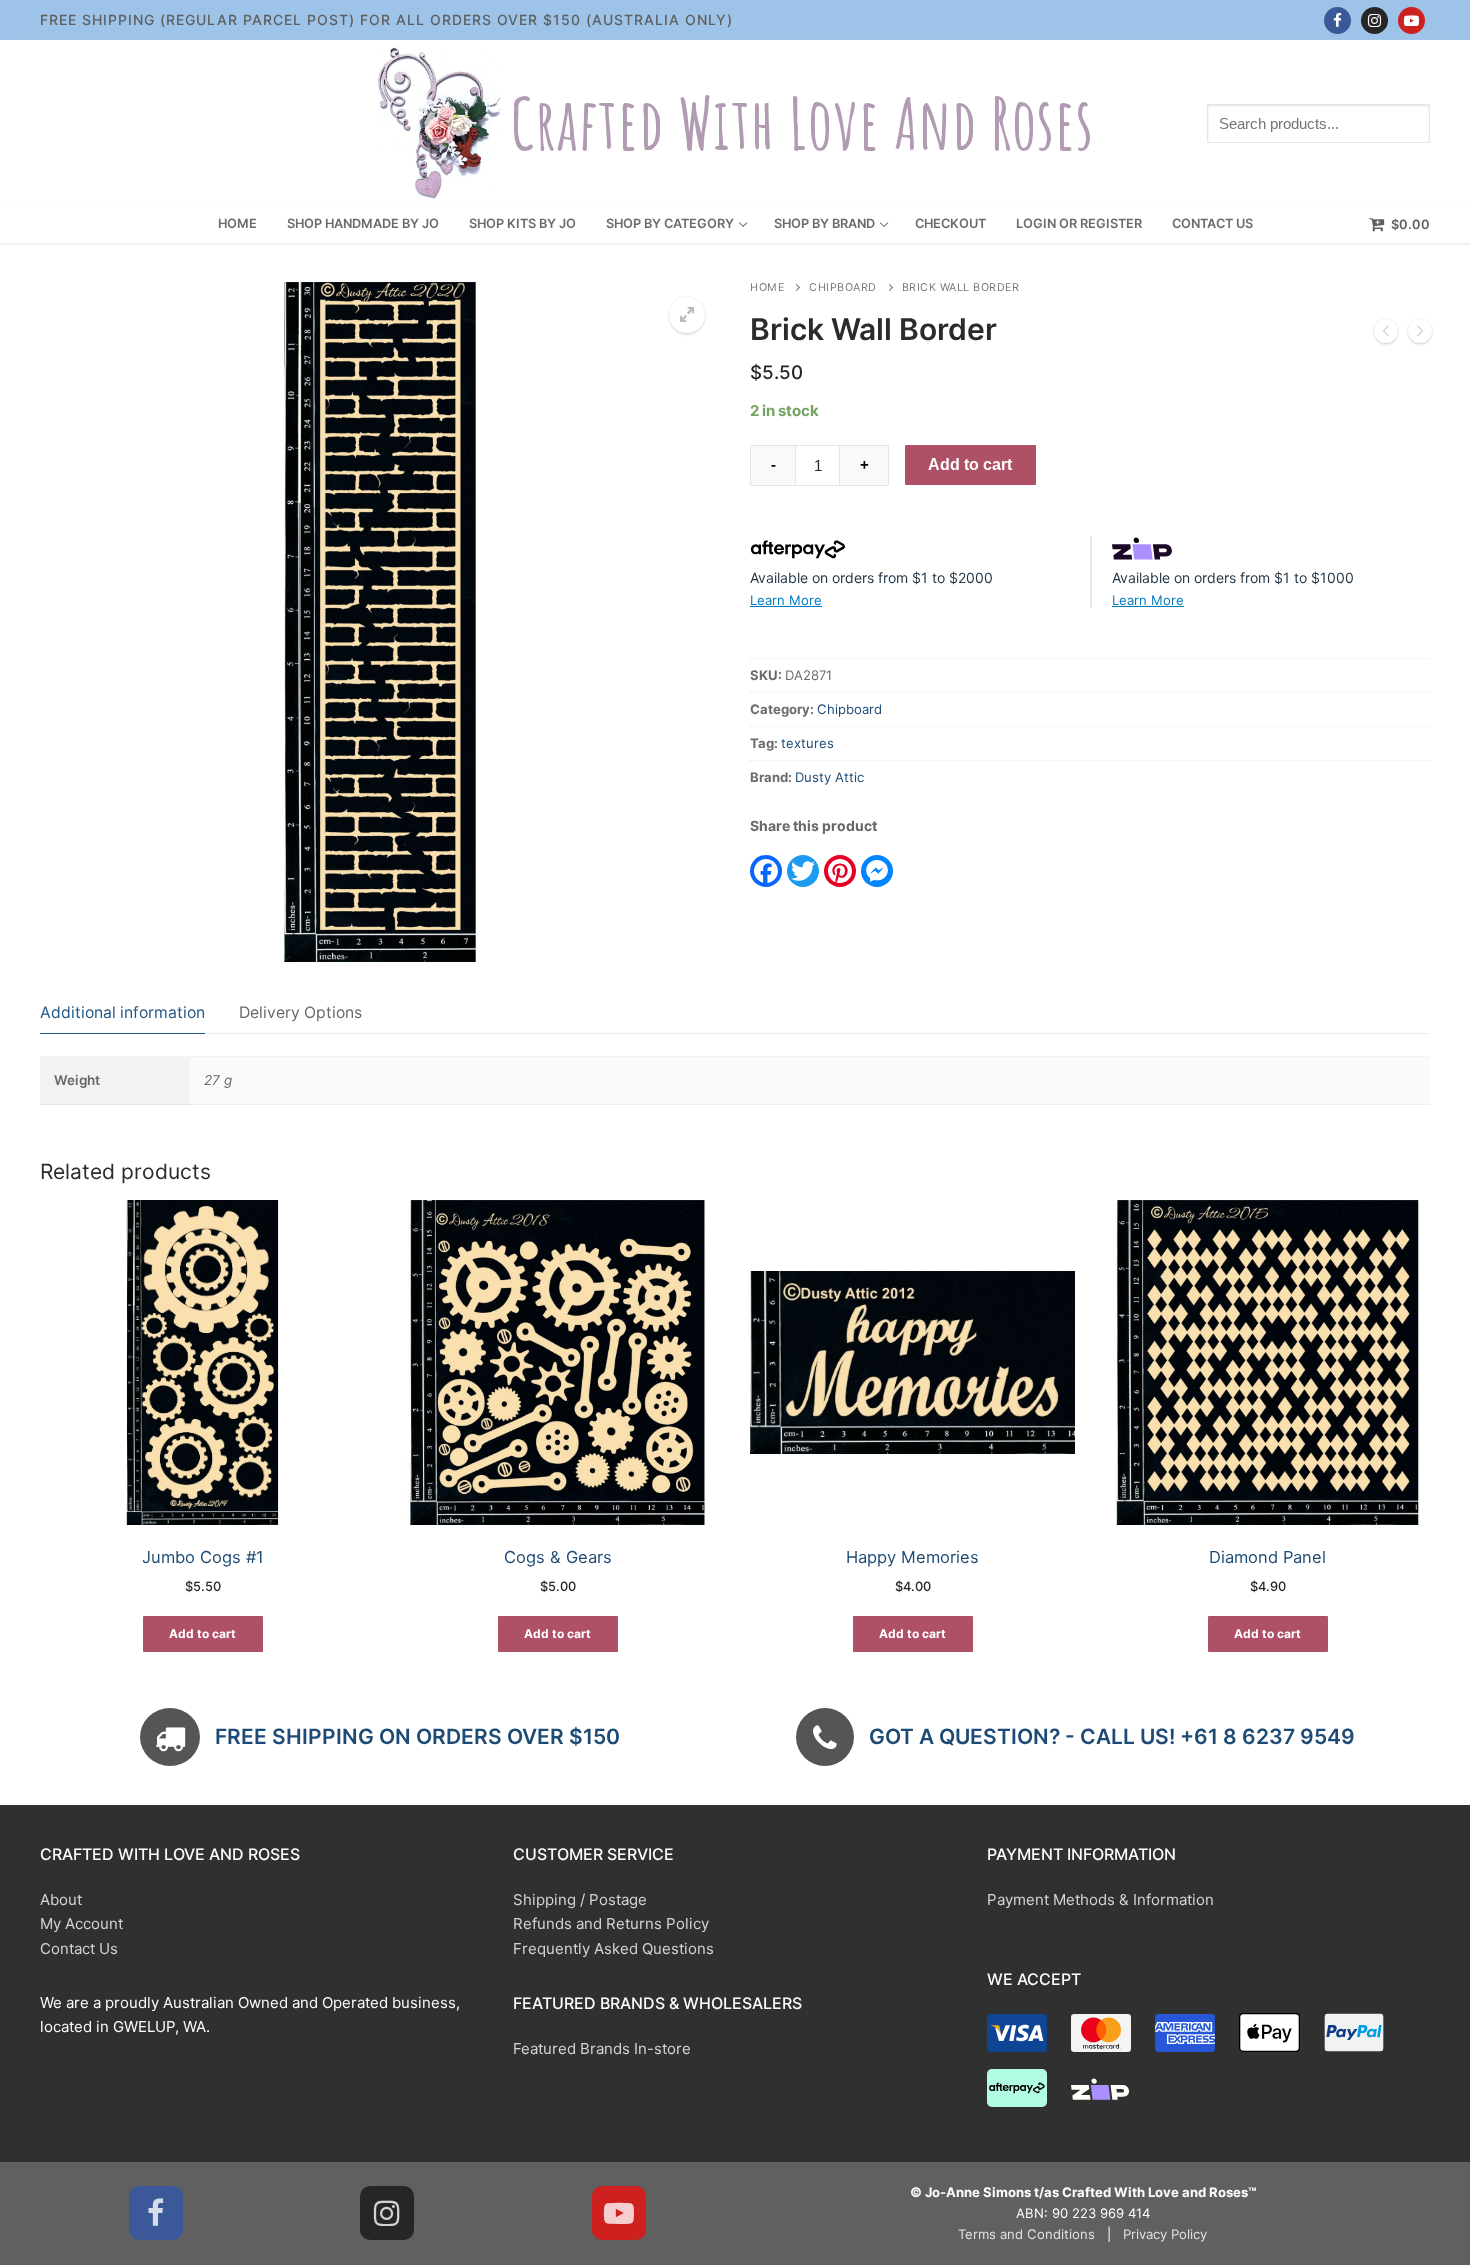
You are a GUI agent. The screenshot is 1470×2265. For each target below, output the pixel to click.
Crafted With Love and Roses (802, 123)
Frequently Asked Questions (613, 1948)
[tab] (122, 1013)
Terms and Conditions (1026, 2234)
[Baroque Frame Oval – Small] (1386, 334)
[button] (687, 315)
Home (767, 287)
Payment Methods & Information (1100, 1899)
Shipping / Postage (580, 1899)
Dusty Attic (829, 777)
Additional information (122, 1012)
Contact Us (79, 1948)
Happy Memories (912, 1557)
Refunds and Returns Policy (611, 1923)
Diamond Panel (1267, 1557)
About (61, 1899)
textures (807, 743)
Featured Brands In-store (602, 2048)
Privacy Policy (1165, 2234)
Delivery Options (300, 1012)
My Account (81, 1923)
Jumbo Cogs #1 (203, 1557)
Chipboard (843, 287)
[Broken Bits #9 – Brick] (1420, 334)
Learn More (786, 600)
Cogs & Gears (558, 1557)
